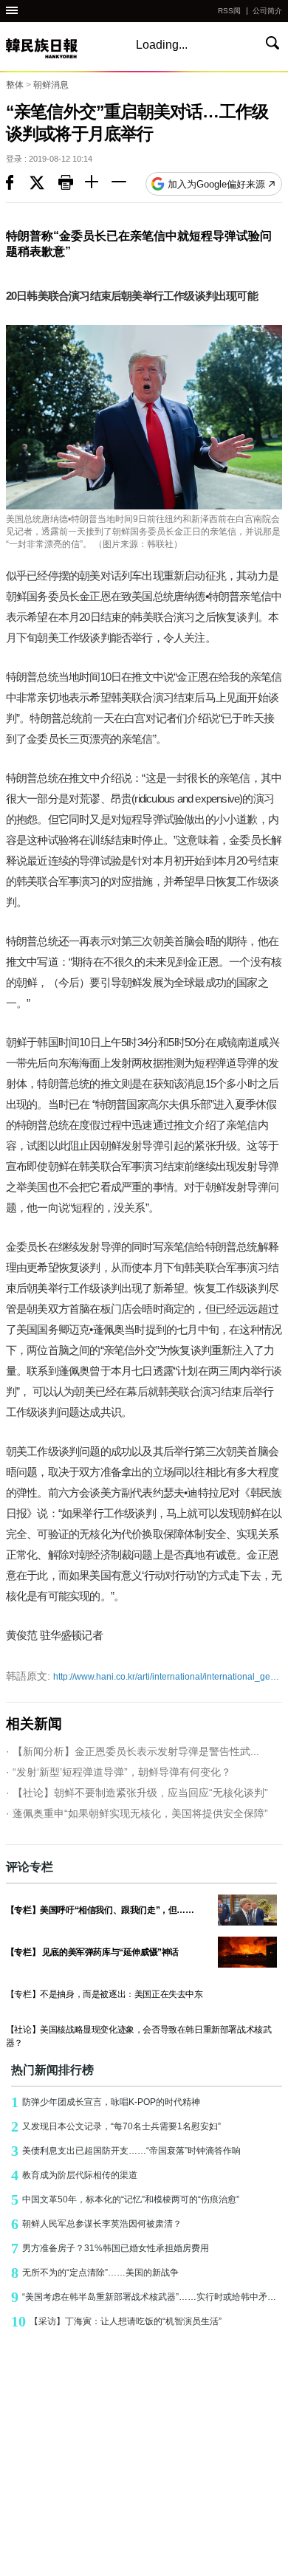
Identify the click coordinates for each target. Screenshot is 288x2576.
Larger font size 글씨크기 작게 (125, 184)
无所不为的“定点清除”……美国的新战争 (95, 2273)
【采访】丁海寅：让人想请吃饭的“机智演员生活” (116, 2321)
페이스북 (18, 184)
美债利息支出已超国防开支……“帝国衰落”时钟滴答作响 (126, 2151)
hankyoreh (58, 48)
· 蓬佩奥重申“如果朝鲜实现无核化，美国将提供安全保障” (137, 1813)
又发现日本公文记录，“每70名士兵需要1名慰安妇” (116, 2126)
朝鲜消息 (51, 85)
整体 (15, 85)
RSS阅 (229, 11)
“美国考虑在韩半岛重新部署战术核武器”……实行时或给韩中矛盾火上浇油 (147, 2297)
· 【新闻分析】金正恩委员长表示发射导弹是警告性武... (133, 1751)
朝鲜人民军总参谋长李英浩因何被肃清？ (96, 2224)
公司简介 (267, 11)
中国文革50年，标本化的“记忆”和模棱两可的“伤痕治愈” (125, 2199)
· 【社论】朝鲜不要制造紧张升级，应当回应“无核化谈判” (137, 1793)
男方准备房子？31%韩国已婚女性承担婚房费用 (110, 2248)
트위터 (44, 184)
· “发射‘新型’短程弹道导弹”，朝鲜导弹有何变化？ (119, 1772)
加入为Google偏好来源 (216, 184)
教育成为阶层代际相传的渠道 (74, 2175)
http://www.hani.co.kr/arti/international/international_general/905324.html (144, 1676)
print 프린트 (72, 184)
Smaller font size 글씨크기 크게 (98, 184)
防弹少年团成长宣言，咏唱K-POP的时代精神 (106, 2102)
